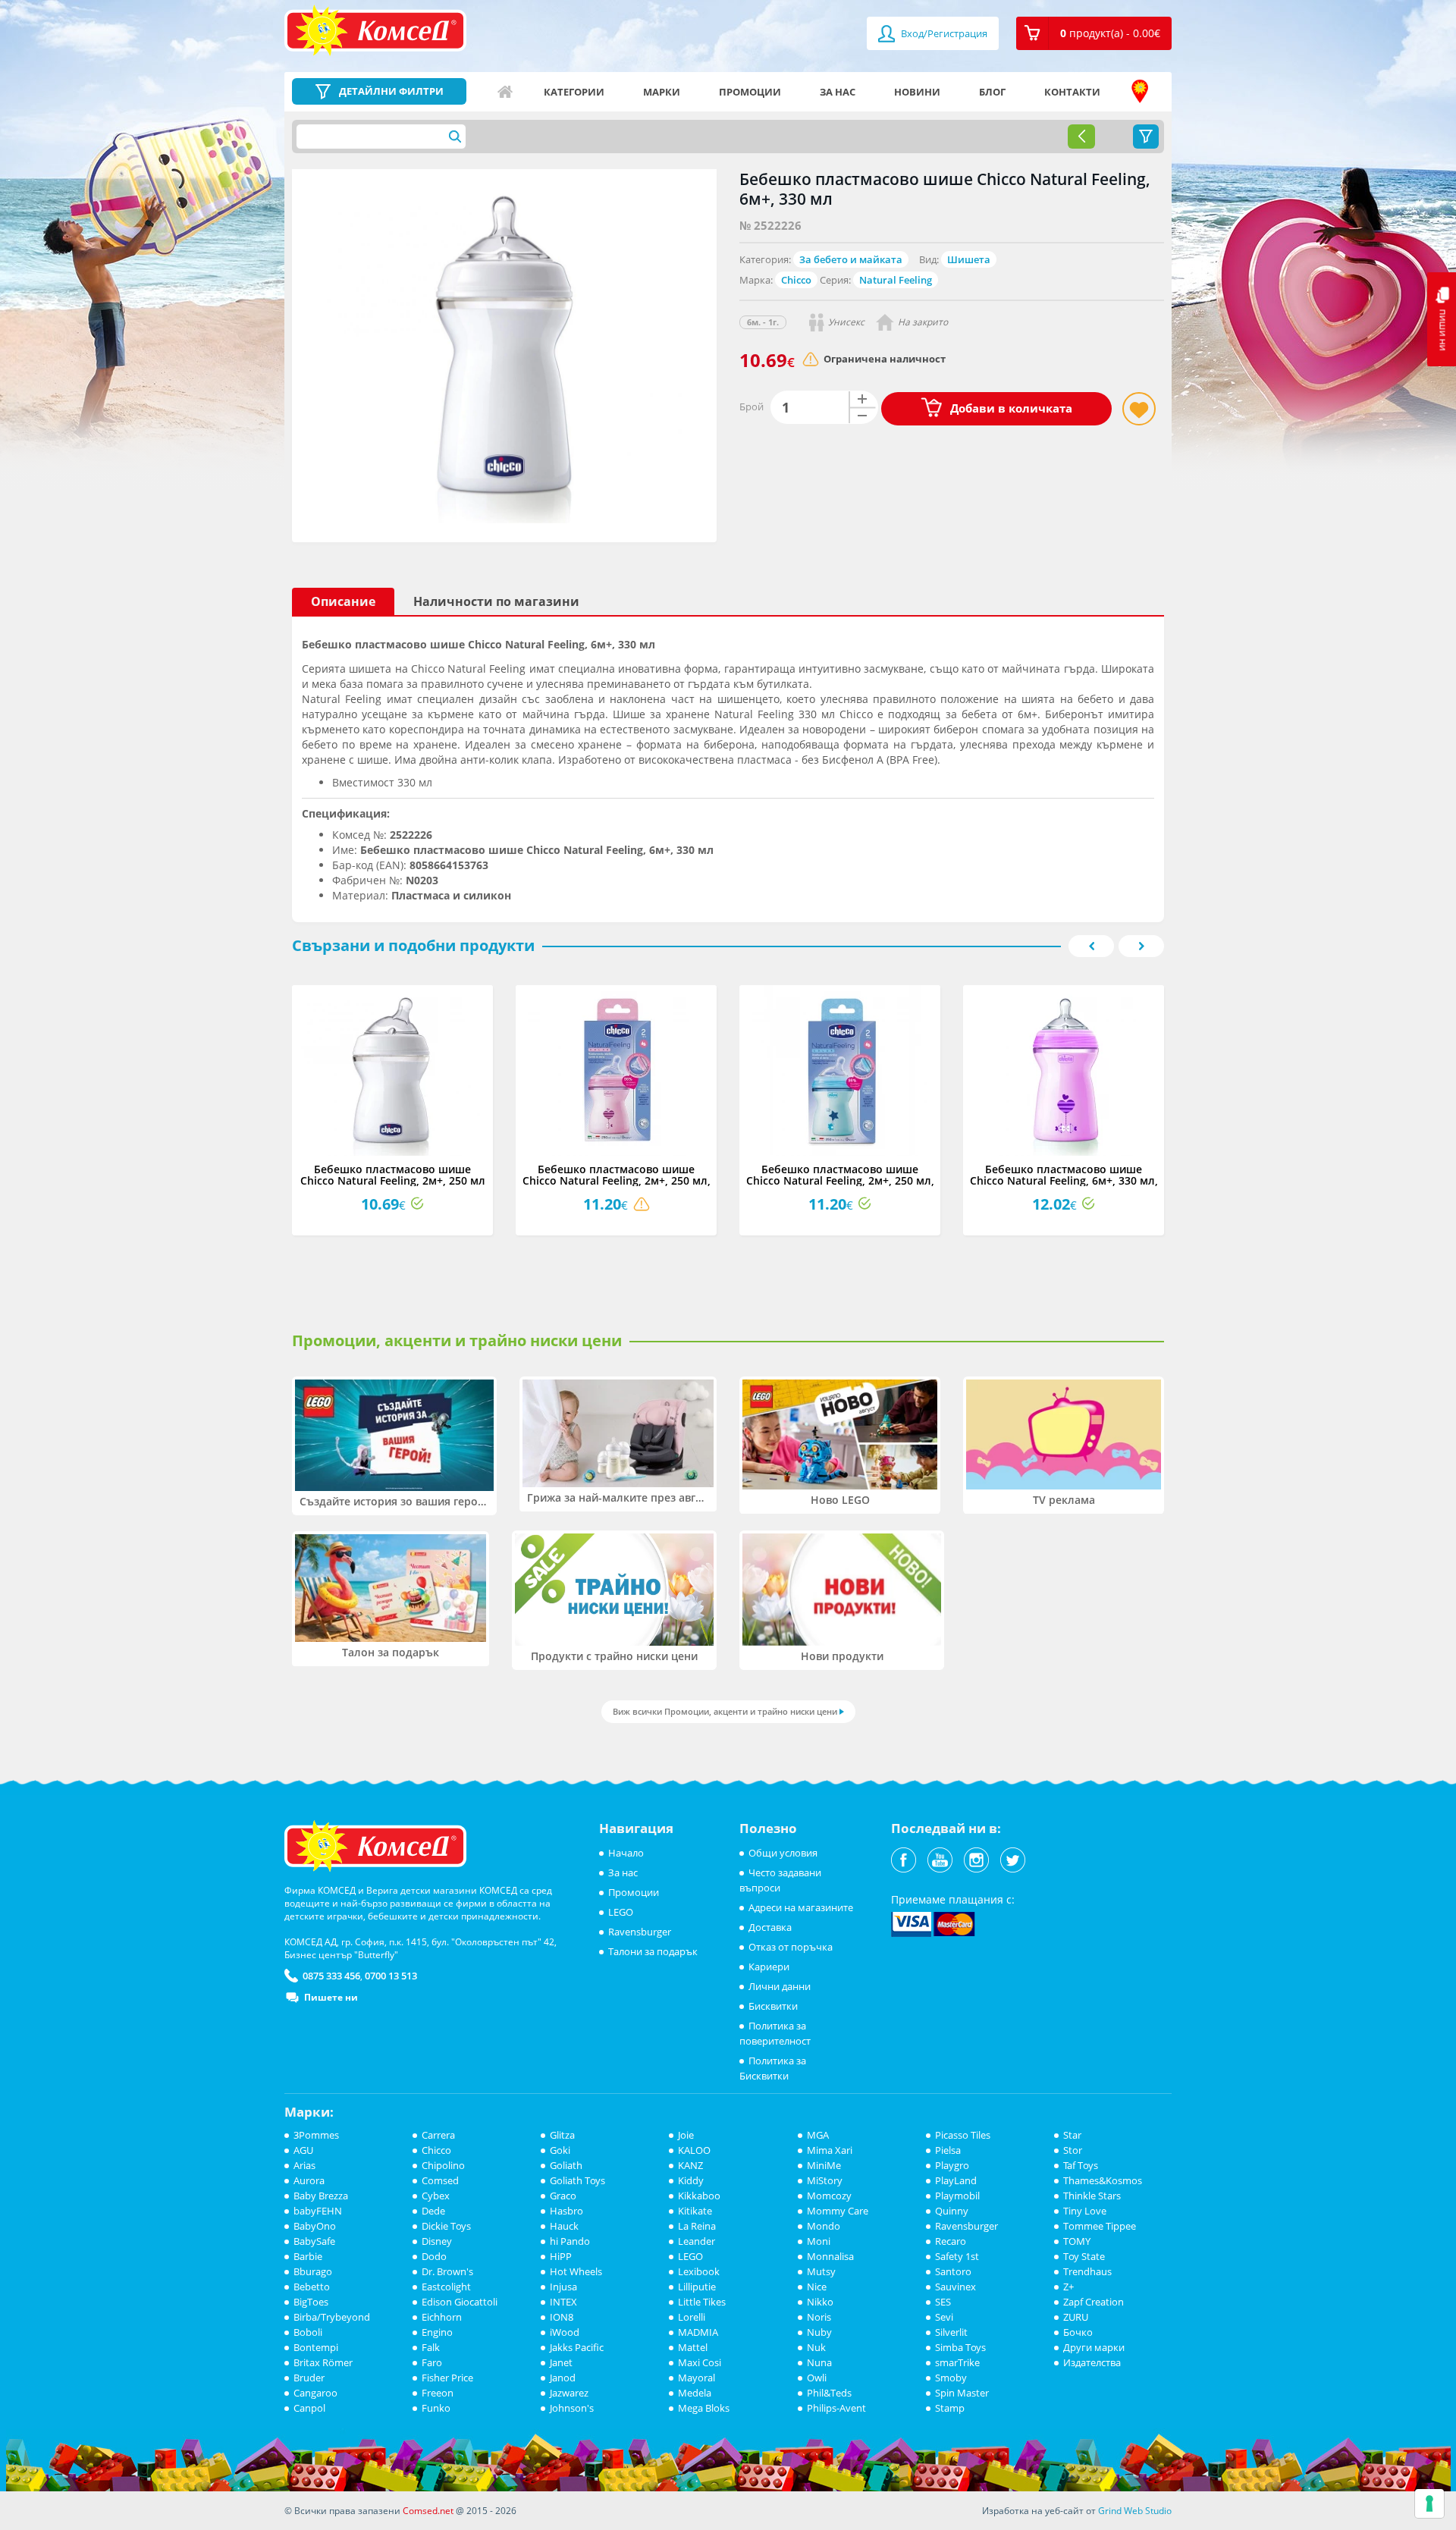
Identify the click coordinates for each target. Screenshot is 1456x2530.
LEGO (621, 1912)
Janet (561, 2362)
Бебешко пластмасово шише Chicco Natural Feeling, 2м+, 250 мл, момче (840, 1181)
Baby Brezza (321, 2196)
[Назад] (1081, 137)
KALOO (694, 2150)
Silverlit (951, 2332)
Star (1072, 2135)
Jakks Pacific (577, 2347)
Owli (817, 2378)
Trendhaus (1087, 2271)
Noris (819, 2317)
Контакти (1072, 92)
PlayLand (956, 2180)
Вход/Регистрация (943, 33)
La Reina (697, 2226)
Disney (437, 2241)
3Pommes (316, 2135)
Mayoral (697, 2378)
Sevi (944, 2317)
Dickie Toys (446, 2226)
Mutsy (821, 2271)
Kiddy (691, 2180)
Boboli (308, 2332)
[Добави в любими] (1139, 409)
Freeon (438, 2393)
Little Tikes (702, 2302)
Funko (436, 2408)
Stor (1073, 2150)
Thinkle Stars (1092, 2196)
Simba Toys (960, 2347)
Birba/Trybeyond (332, 2317)
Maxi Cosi (700, 2362)
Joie (686, 2135)
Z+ (1068, 2287)
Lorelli (692, 2317)
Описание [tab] (343, 601)
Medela (695, 2393)
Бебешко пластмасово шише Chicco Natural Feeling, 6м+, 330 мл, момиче (1064, 1181)
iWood (565, 2332)
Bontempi (316, 2347)
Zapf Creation (1094, 2302)
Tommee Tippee (1100, 2226)
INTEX (563, 2302)
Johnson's (572, 2408)
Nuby (819, 2332)
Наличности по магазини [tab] (496, 601)
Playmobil (957, 2196)
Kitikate (695, 2211)
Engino (437, 2332)
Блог (992, 92)
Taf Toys (1081, 2165)
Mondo (824, 2226)
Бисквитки (773, 2006)
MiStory (825, 2180)
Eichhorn (442, 2317)
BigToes (311, 2302)
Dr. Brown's (447, 2271)
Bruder (309, 2378)
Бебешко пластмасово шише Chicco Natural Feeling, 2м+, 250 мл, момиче (617, 1181)
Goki (560, 2150)
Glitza (562, 2135)
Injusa (563, 2287)
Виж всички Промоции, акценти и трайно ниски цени (725, 1711)
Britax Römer (323, 2362)
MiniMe (824, 2165)
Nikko (820, 2302)
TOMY (1077, 2241)
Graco (563, 2196)
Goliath (566, 2165)
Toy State (1084, 2256)
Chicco (796, 280)
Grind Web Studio (1135, 2511)
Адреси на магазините (1140, 92)
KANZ (690, 2165)
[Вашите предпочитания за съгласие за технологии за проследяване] (1429, 2503)
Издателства (1092, 2362)
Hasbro (566, 2211)
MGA (818, 2135)
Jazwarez (569, 2393)
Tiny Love (1085, 2211)
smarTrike (957, 2362)
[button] (1094, 33)
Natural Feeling (896, 280)
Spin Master (962, 2393)
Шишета (969, 259)
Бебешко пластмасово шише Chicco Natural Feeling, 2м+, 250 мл (393, 1175)
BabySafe (314, 2241)
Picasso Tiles (963, 2135)
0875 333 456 (331, 1976)
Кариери (769, 1967)
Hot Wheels (576, 2271)
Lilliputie (697, 2287)
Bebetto (312, 2287)
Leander (697, 2241)
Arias (304, 2165)
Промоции (750, 92)
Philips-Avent (836, 2408)
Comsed (440, 2180)
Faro (432, 2362)
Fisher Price (447, 2378)
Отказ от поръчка (791, 1947)
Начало (505, 92)
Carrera (438, 2135)
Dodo (434, 2256)
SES (943, 2302)
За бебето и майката (851, 259)
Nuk (816, 2347)
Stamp (950, 2408)
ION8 (562, 2317)
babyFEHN (318, 2211)
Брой (752, 406)
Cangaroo (315, 2393)
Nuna (819, 2362)
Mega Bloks (704, 2408)
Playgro (952, 2165)
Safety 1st (957, 2256)
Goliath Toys (577, 2180)
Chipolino (443, 2165)
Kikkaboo (699, 2196)
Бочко (1078, 2332)
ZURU (1076, 2317)
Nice (817, 2287)
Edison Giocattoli (460, 2302)
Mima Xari (830, 2150)
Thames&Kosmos (1103, 2180)
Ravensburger (640, 1932)
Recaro (951, 2241)
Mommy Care (838, 2211)
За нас (838, 92)
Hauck (564, 2226)
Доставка (770, 1927)
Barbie (308, 2256)
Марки (662, 92)
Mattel (693, 2347)
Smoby (951, 2378)
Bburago (313, 2271)
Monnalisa (830, 2256)
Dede (433, 2211)
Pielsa (948, 2150)
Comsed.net (428, 2511)
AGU (303, 2150)
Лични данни (780, 1986)
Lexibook (699, 2271)
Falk (431, 2347)
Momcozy (829, 2196)
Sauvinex (955, 2287)
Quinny (952, 2211)
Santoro (953, 2271)
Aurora (309, 2180)
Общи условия (783, 1853)
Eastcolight (446, 2287)
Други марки (1094, 2347)
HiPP (561, 2256)
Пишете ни (331, 1997)
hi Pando (570, 2241)
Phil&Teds (829, 2393)
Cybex (436, 2196)
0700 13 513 (391, 1976)
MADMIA (698, 2332)
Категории (574, 92)
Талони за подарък (653, 1951)
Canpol (309, 2408)
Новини (917, 92)
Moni (819, 2241)
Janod (563, 2378)
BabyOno (315, 2226)
